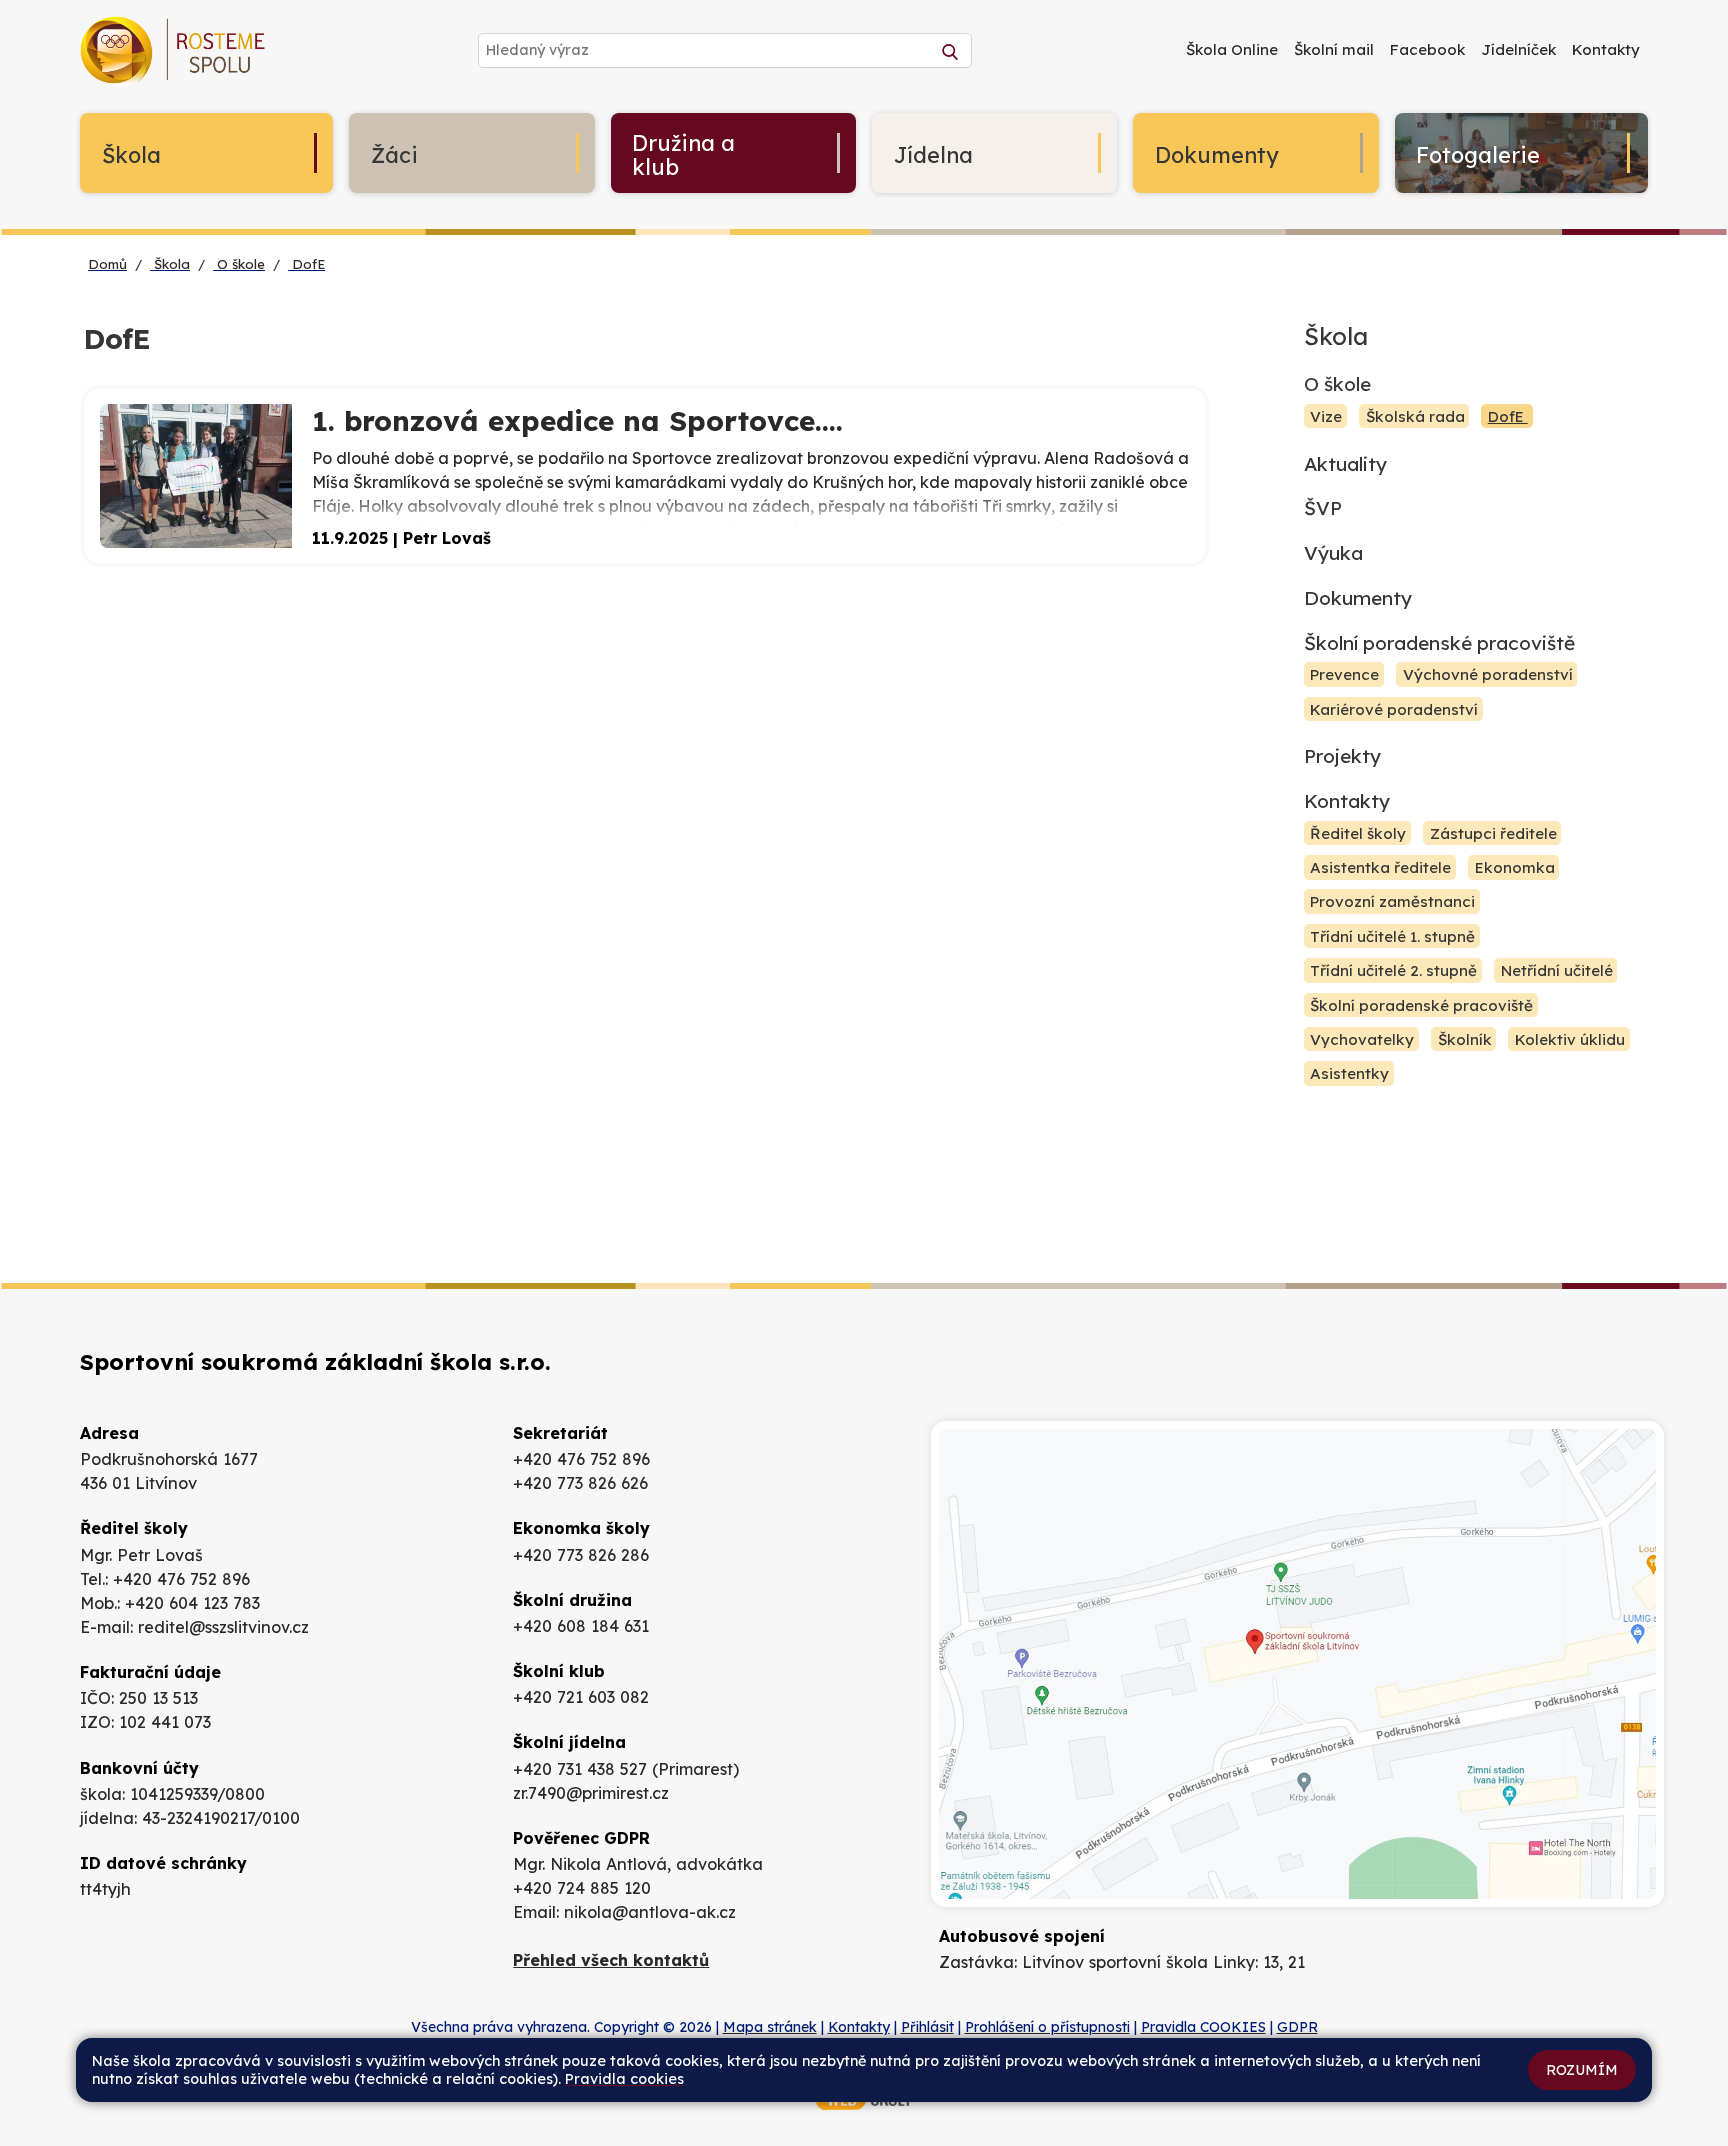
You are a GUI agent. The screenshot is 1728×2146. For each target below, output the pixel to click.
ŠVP (1323, 508)
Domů (107, 264)
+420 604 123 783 (192, 1603)
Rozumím (1582, 2070)
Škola (170, 264)
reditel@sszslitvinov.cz (223, 1627)
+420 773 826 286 (581, 1555)
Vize (1326, 416)
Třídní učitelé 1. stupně (1392, 936)
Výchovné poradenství (1488, 674)
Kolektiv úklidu (1570, 1039)
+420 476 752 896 (181, 1579)
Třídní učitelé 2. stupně (1393, 970)
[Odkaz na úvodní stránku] (176, 55)
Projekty (1342, 756)
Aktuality (1345, 464)
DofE (306, 264)
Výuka (1333, 553)
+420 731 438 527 (580, 1769)
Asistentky (1349, 1073)
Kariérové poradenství (1394, 709)
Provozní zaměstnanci (1392, 902)
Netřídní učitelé (1557, 970)
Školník (1465, 1039)
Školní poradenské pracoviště (1439, 643)
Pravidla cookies (624, 2079)
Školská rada (1415, 416)
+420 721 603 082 (581, 1697)
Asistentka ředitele (1380, 867)
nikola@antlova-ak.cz (650, 1912)
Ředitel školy (1358, 833)
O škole (239, 264)
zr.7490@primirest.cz (591, 1793)
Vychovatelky (1362, 1039)
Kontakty (1347, 801)
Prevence (1344, 674)
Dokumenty (1358, 598)
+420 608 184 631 (581, 1626)
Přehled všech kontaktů (611, 1960)
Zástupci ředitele (1493, 833)
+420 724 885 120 (582, 1888)
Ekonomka (1515, 867)
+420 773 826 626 (580, 1483)
